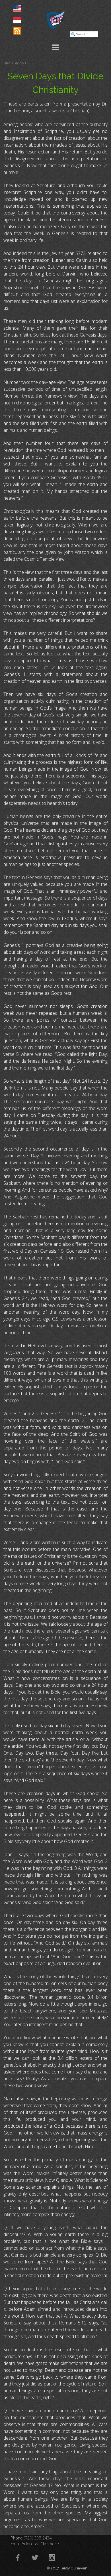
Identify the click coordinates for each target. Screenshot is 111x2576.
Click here (50, 2543)
